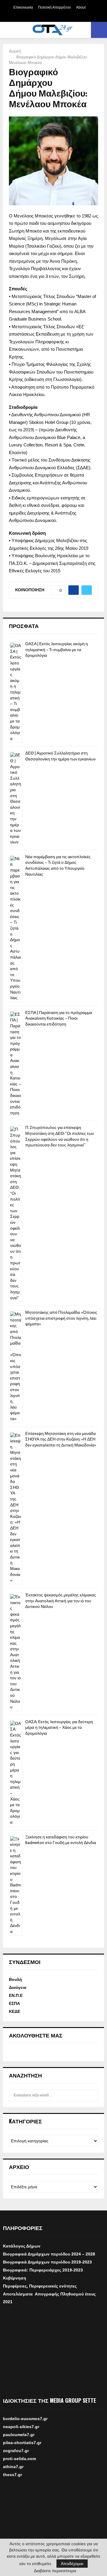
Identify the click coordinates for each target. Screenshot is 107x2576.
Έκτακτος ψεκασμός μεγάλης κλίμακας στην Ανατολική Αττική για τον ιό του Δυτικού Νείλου (61, 1601)
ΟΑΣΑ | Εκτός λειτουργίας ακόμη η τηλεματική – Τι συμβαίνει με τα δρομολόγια (57, 650)
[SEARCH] (92, 2095)
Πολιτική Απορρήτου (55, 7)
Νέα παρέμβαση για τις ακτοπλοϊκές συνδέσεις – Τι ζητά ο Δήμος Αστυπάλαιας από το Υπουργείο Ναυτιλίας (58, 866)
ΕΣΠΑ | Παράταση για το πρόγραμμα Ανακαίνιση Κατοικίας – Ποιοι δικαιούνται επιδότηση (59, 1018)
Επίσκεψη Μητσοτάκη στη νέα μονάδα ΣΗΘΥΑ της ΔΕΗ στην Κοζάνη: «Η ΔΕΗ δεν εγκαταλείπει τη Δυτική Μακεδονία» (61, 1439)
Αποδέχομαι (72, 2564)
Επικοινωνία (23, 7)
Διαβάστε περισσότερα (55, 2571)
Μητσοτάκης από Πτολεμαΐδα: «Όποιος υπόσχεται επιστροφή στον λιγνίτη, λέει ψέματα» (61, 1318)
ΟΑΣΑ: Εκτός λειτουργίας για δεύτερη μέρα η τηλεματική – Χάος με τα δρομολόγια (59, 1728)
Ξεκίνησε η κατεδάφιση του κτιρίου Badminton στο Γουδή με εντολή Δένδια (61, 1840)
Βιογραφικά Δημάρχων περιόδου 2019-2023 (47, 2262)
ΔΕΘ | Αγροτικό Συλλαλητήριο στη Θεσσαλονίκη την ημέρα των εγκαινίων (60, 756)
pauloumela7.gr (19, 2439)
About (81, 7)
